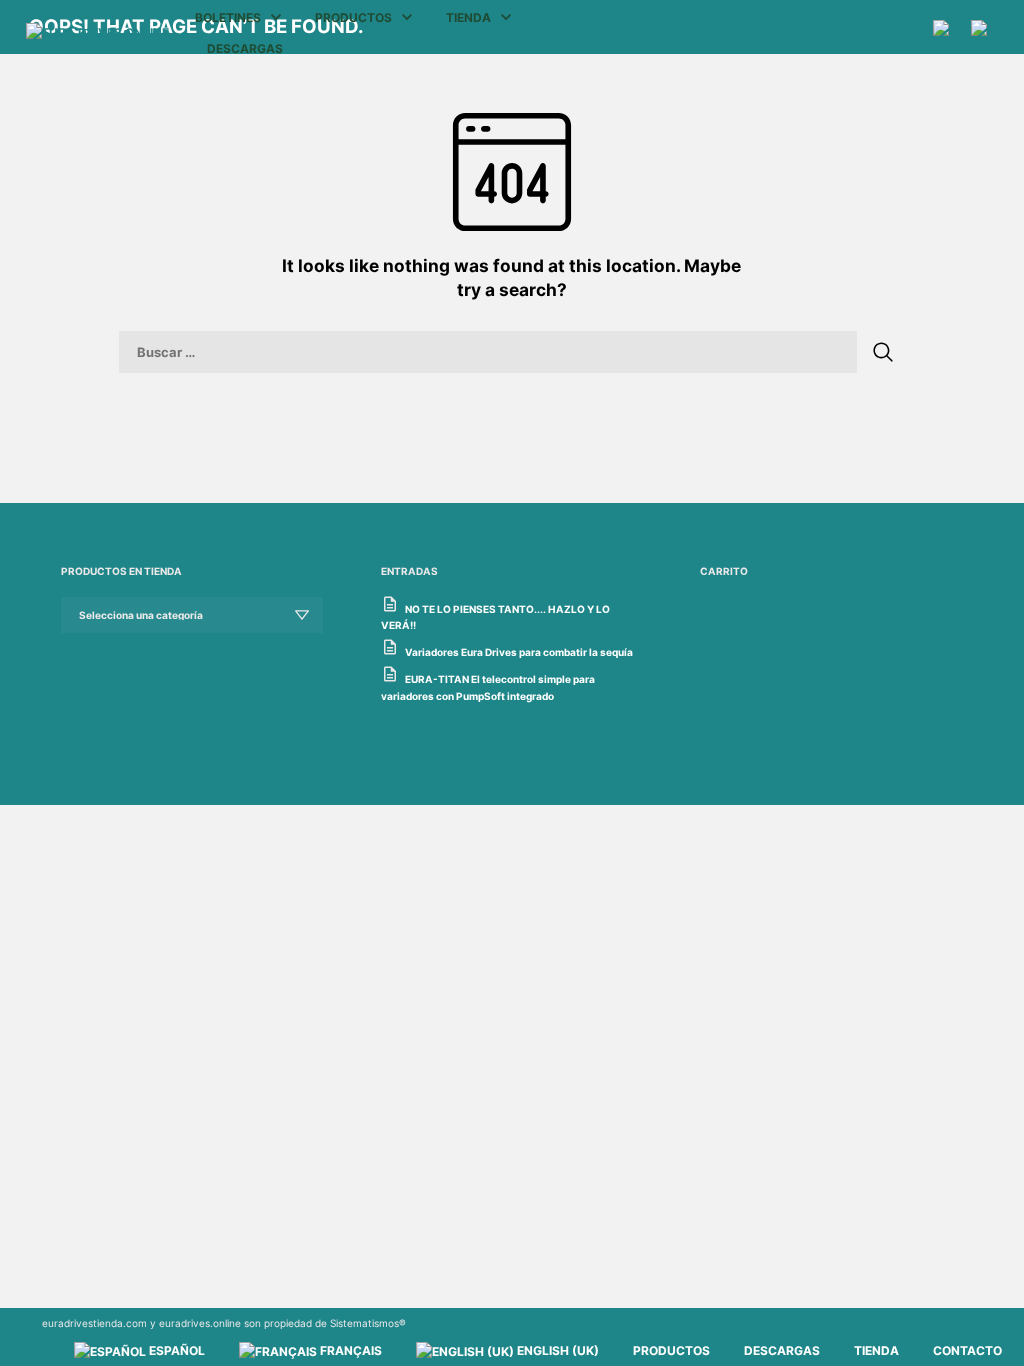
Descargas (245, 48)
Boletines (228, 17)
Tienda (468, 17)
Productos (353, 17)
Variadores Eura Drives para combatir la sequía (519, 652)
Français (349, 1350)
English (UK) (556, 1350)
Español (175, 1350)
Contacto (967, 1350)
